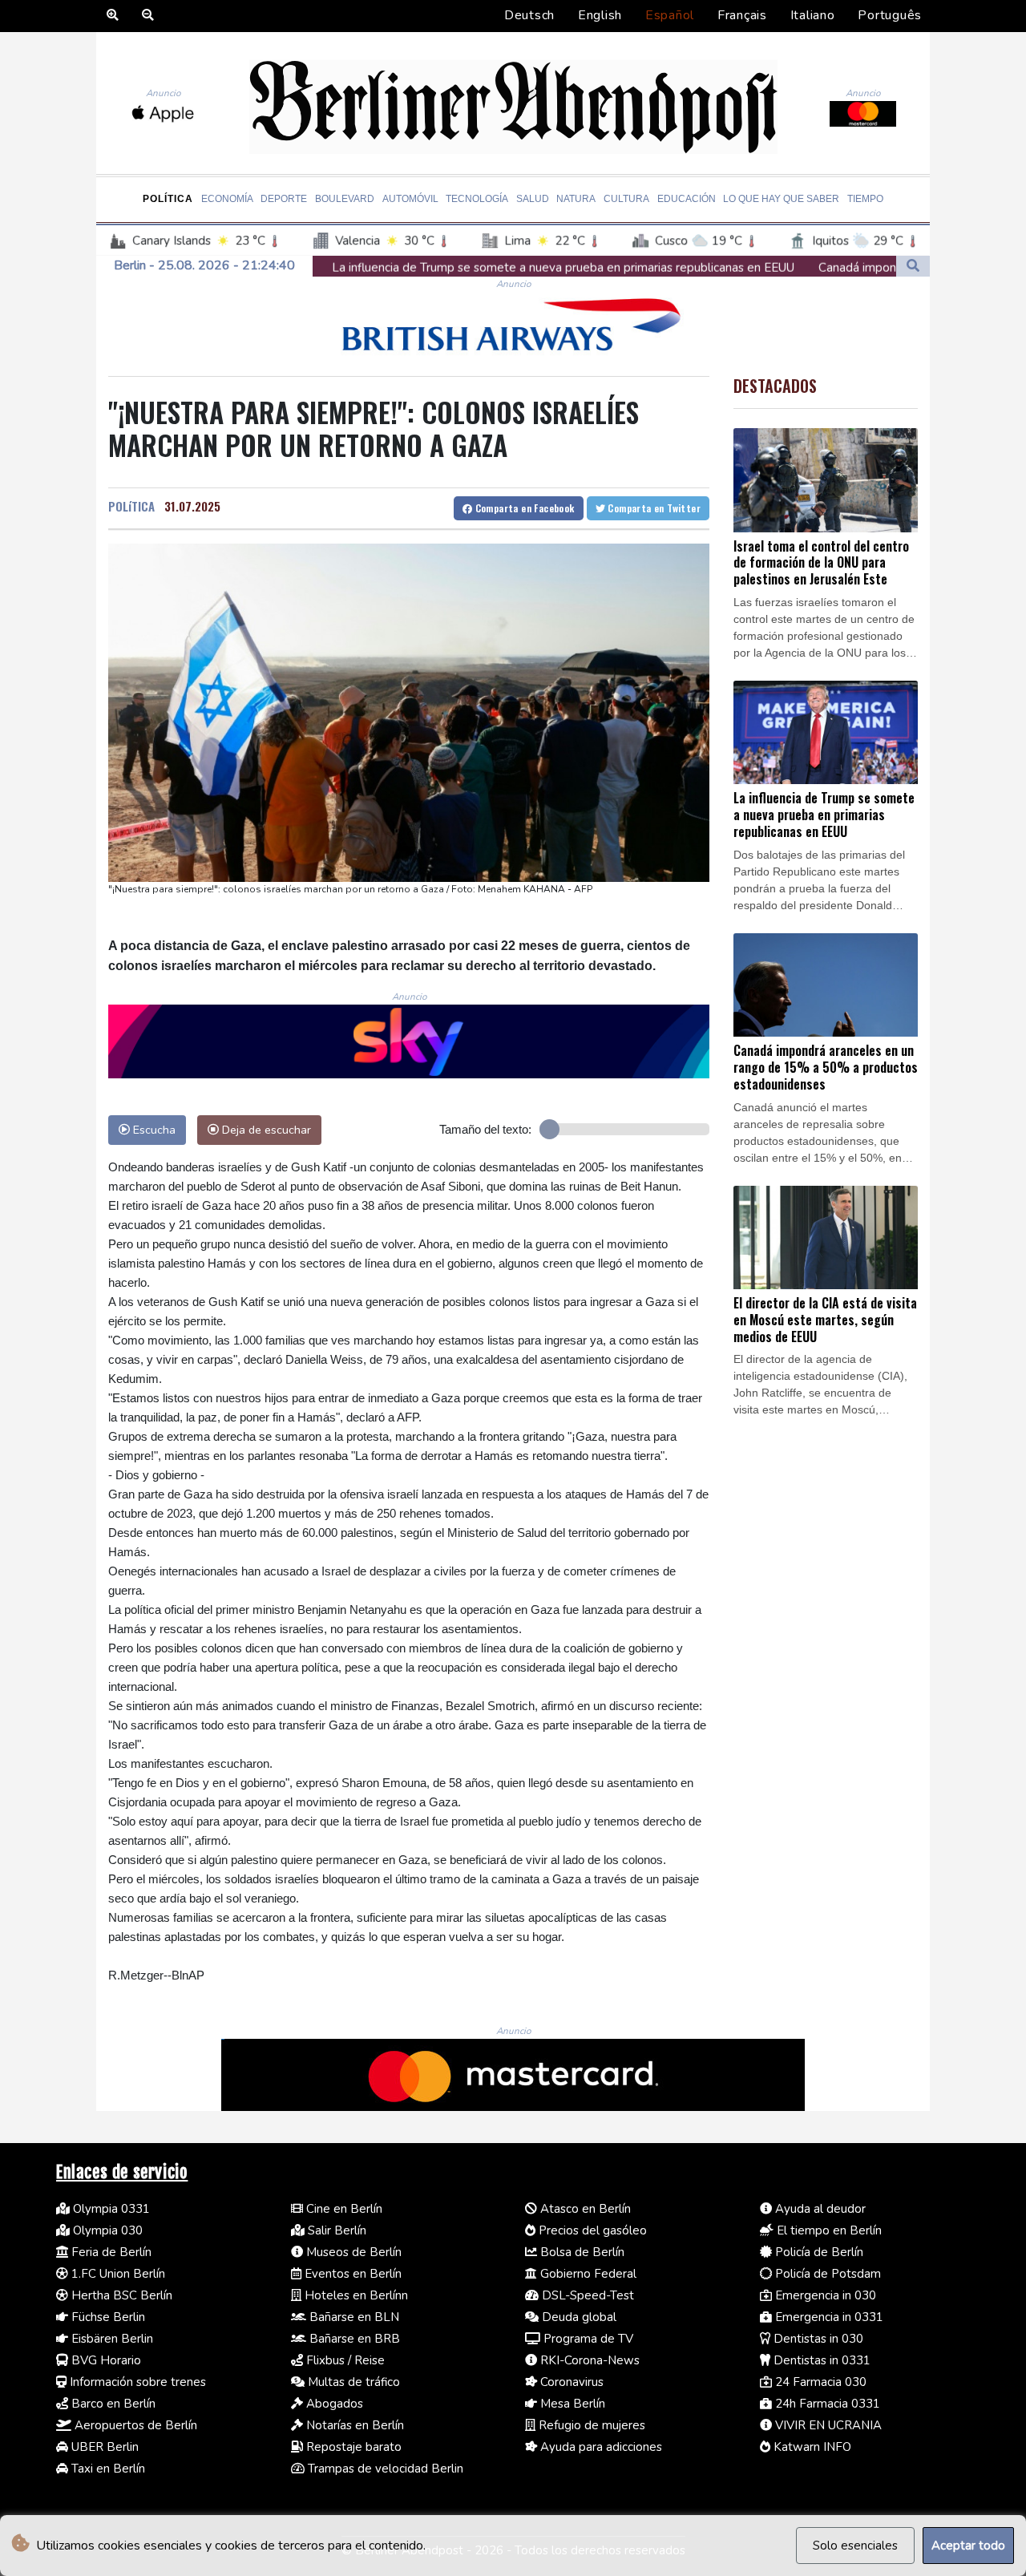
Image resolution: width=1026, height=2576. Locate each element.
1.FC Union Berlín (117, 2274)
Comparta (523, 508)
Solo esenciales (855, 2546)
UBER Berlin (103, 2447)
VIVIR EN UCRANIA (827, 2425)
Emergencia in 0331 (828, 2317)
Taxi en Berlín (107, 2469)
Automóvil (410, 199)
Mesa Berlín (571, 2404)
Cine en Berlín (343, 2209)
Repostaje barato (352, 2447)
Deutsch (529, 15)
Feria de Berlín (110, 2252)
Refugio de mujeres (590, 2425)
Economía (227, 199)
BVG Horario (105, 2360)
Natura (576, 199)
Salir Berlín (335, 2230)
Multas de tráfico (352, 2382)
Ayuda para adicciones (600, 2447)
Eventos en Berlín (351, 2274)
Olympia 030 (106, 2230)
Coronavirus (570, 2382)
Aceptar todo (968, 2546)
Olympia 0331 (110, 2209)
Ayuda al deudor (819, 2209)
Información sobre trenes (136, 2382)
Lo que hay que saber (781, 199)
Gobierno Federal (587, 2274)
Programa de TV (587, 2339)
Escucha (153, 1130)
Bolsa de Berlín (581, 2252)
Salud (533, 199)
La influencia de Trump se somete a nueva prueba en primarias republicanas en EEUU (406, 268)
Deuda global (578, 2317)
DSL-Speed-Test (586, 2295)
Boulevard (345, 199)
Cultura (626, 199)
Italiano (813, 15)
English (600, 15)
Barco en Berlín (112, 2404)
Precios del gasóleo (591, 2230)
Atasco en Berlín (584, 2209)
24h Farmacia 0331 (826, 2404)
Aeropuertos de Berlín (134, 2425)
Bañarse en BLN (353, 2317)
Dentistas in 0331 (820, 2360)
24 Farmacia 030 (819, 2382)
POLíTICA (131, 506)
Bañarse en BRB (353, 2339)
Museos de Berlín (352, 2252)
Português (890, 15)
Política (168, 199)
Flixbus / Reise (344, 2360)
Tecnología (477, 199)
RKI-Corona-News (588, 2360)
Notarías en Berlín (353, 2425)
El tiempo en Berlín (828, 2230)
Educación (687, 199)
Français (742, 15)
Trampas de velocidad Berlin (384, 2469)
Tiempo (865, 199)
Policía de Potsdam (826, 2274)
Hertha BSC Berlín (120, 2295)
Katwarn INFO (811, 2447)
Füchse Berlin (107, 2317)
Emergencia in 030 (824, 2295)
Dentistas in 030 (817, 2339)
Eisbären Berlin (111, 2339)
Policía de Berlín (818, 2252)
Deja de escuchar (265, 1130)
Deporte (284, 199)
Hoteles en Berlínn (355, 2295)
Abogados (333, 2404)
